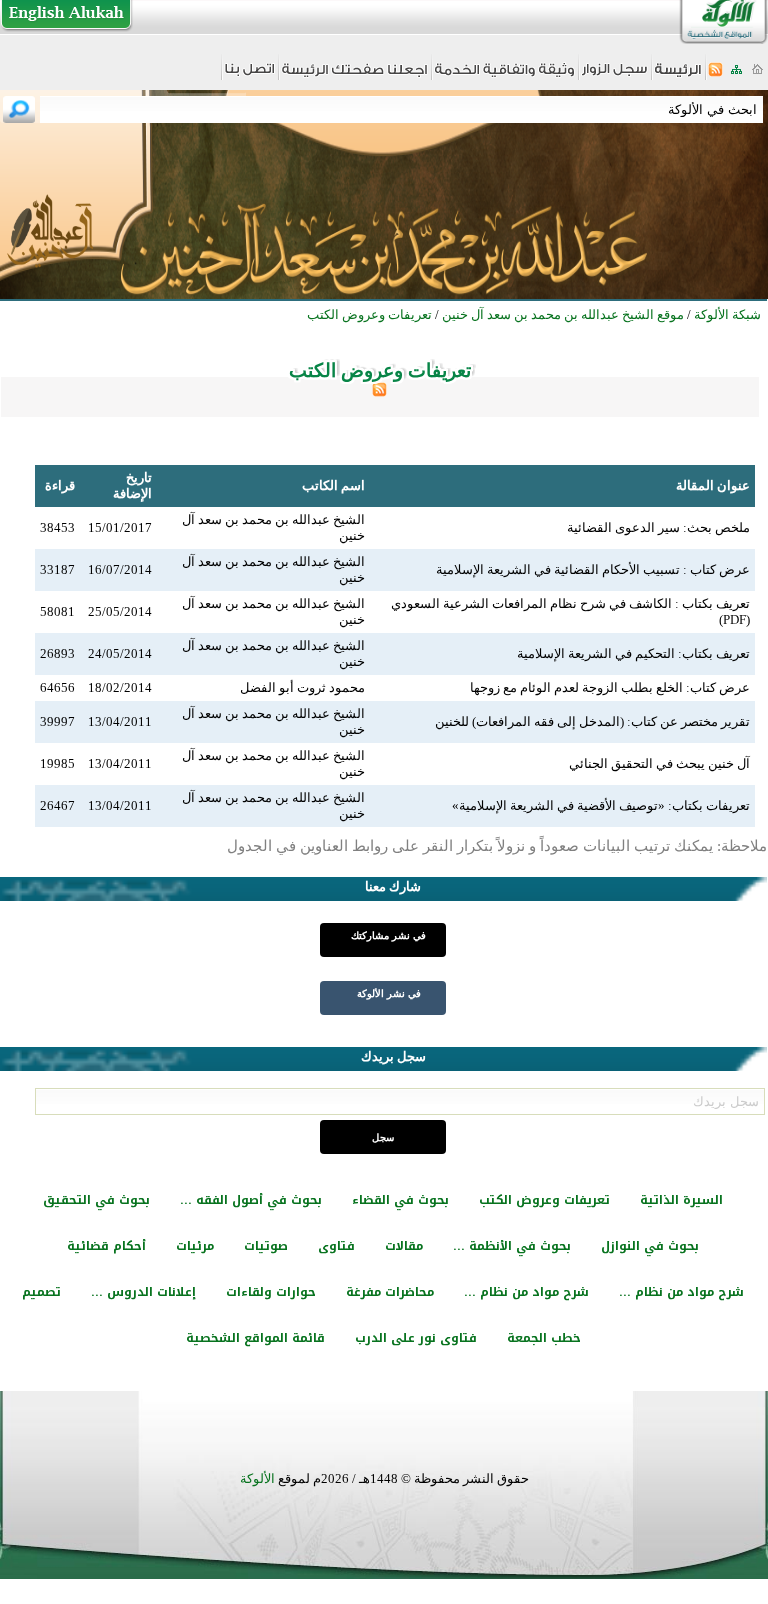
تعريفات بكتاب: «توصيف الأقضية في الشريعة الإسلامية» (601, 805)
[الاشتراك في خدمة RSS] (715, 75)
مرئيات (195, 1246)
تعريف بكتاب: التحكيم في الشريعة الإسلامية (633, 653)
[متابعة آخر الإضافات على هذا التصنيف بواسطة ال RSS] (379, 392)
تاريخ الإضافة (132, 485)
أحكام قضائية (106, 1246)
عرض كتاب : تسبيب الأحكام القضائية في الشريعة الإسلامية (593, 569)
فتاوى (336, 1246)
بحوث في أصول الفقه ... (251, 1200)
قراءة (60, 485)
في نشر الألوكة (389, 993)
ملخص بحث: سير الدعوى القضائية (658, 527)
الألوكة (257, 1478)
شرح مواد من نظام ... (681, 1292)
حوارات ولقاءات (271, 1292)
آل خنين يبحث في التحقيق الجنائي (659, 763)
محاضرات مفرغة (390, 1292)
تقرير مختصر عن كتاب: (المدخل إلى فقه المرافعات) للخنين (592, 721)
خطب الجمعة (544, 1338)
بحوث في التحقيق (96, 1200)
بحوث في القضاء (400, 1200)
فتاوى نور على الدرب (416, 1338)
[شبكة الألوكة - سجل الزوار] (614, 75)
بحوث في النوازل (650, 1246)
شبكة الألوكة (727, 314)
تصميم (41, 1292)
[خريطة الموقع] (736, 75)
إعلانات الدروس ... (143, 1292)
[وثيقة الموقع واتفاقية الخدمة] (504, 76)
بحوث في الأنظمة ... (512, 1246)
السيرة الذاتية (681, 1200)
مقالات (404, 1246)
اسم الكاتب (333, 485)
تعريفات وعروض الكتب (544, 1200)
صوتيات (266, 1246)
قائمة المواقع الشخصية (255, 1338)
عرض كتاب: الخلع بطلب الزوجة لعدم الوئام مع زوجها (610, 687)
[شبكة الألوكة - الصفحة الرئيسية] (678, 76)
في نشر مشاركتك (388, 935)
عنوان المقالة (713, 485)
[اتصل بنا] (249, 75)
